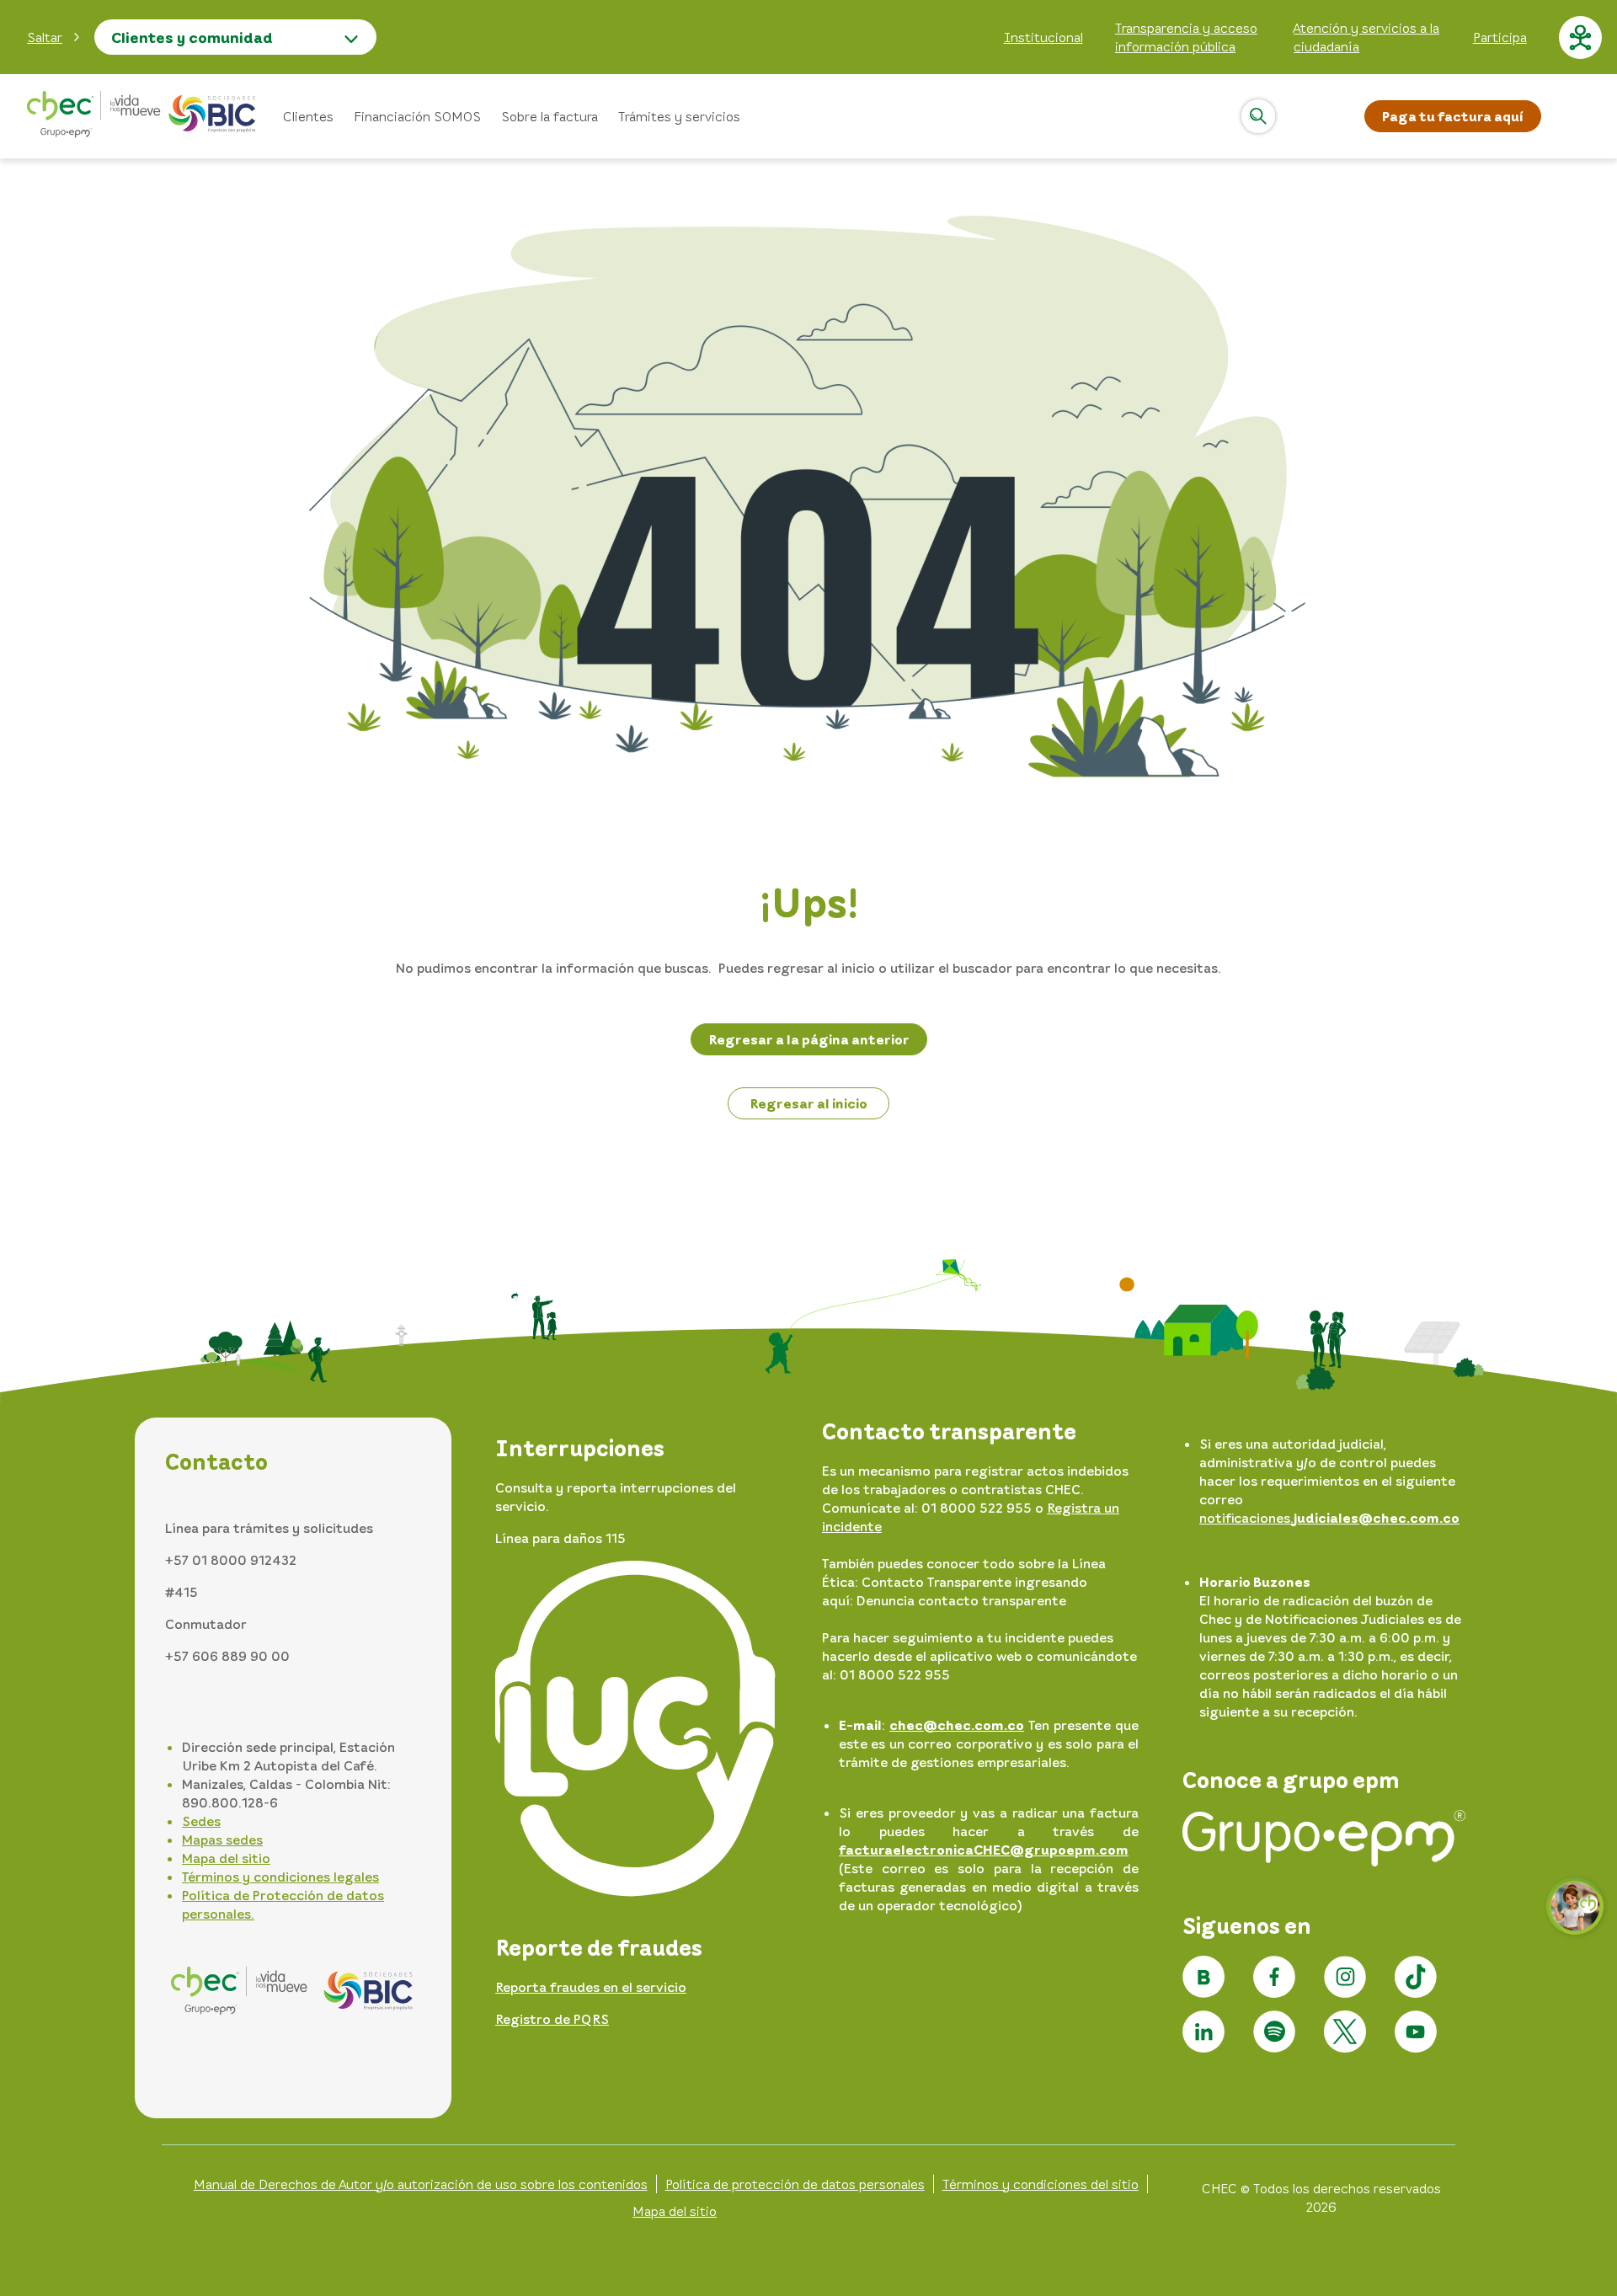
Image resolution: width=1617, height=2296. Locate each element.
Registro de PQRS (552, 2019)
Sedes (201, 1821)
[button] (54, 37)
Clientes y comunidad (192, 37)
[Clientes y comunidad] (141, 117)
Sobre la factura (550, 116)
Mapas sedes (222, 1839)
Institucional (1043, 37)
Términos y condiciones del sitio (1041, 2184)
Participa (1500, 37)
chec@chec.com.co (957, 1725)
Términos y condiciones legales (280, 1877)
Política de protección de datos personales (795, 2184)
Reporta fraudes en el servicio (591, 1987)
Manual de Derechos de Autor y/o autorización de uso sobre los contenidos (421, 2184)
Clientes (308, 116)
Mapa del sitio (226, 1858)
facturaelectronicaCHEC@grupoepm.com (984, 1850)
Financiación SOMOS (417, 116)
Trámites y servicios (679, 116)
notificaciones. (1329, 1518)
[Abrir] (1258, 116)
